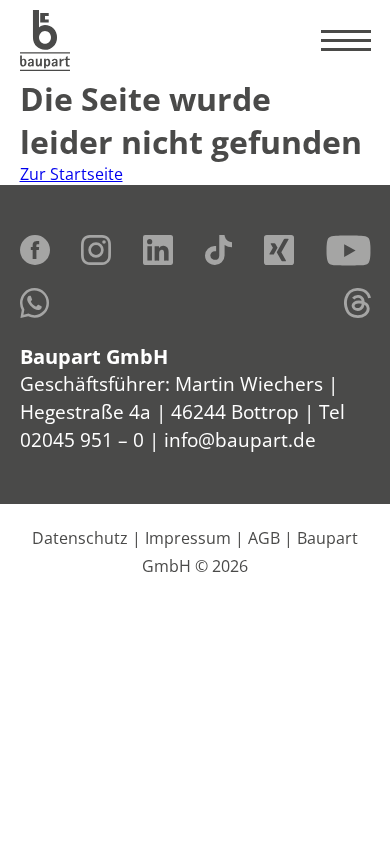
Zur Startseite (71, 174)
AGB (264, 538)
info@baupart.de (240, 439)
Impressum (188, 538)
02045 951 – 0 (82, 439)
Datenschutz (80, 538)
